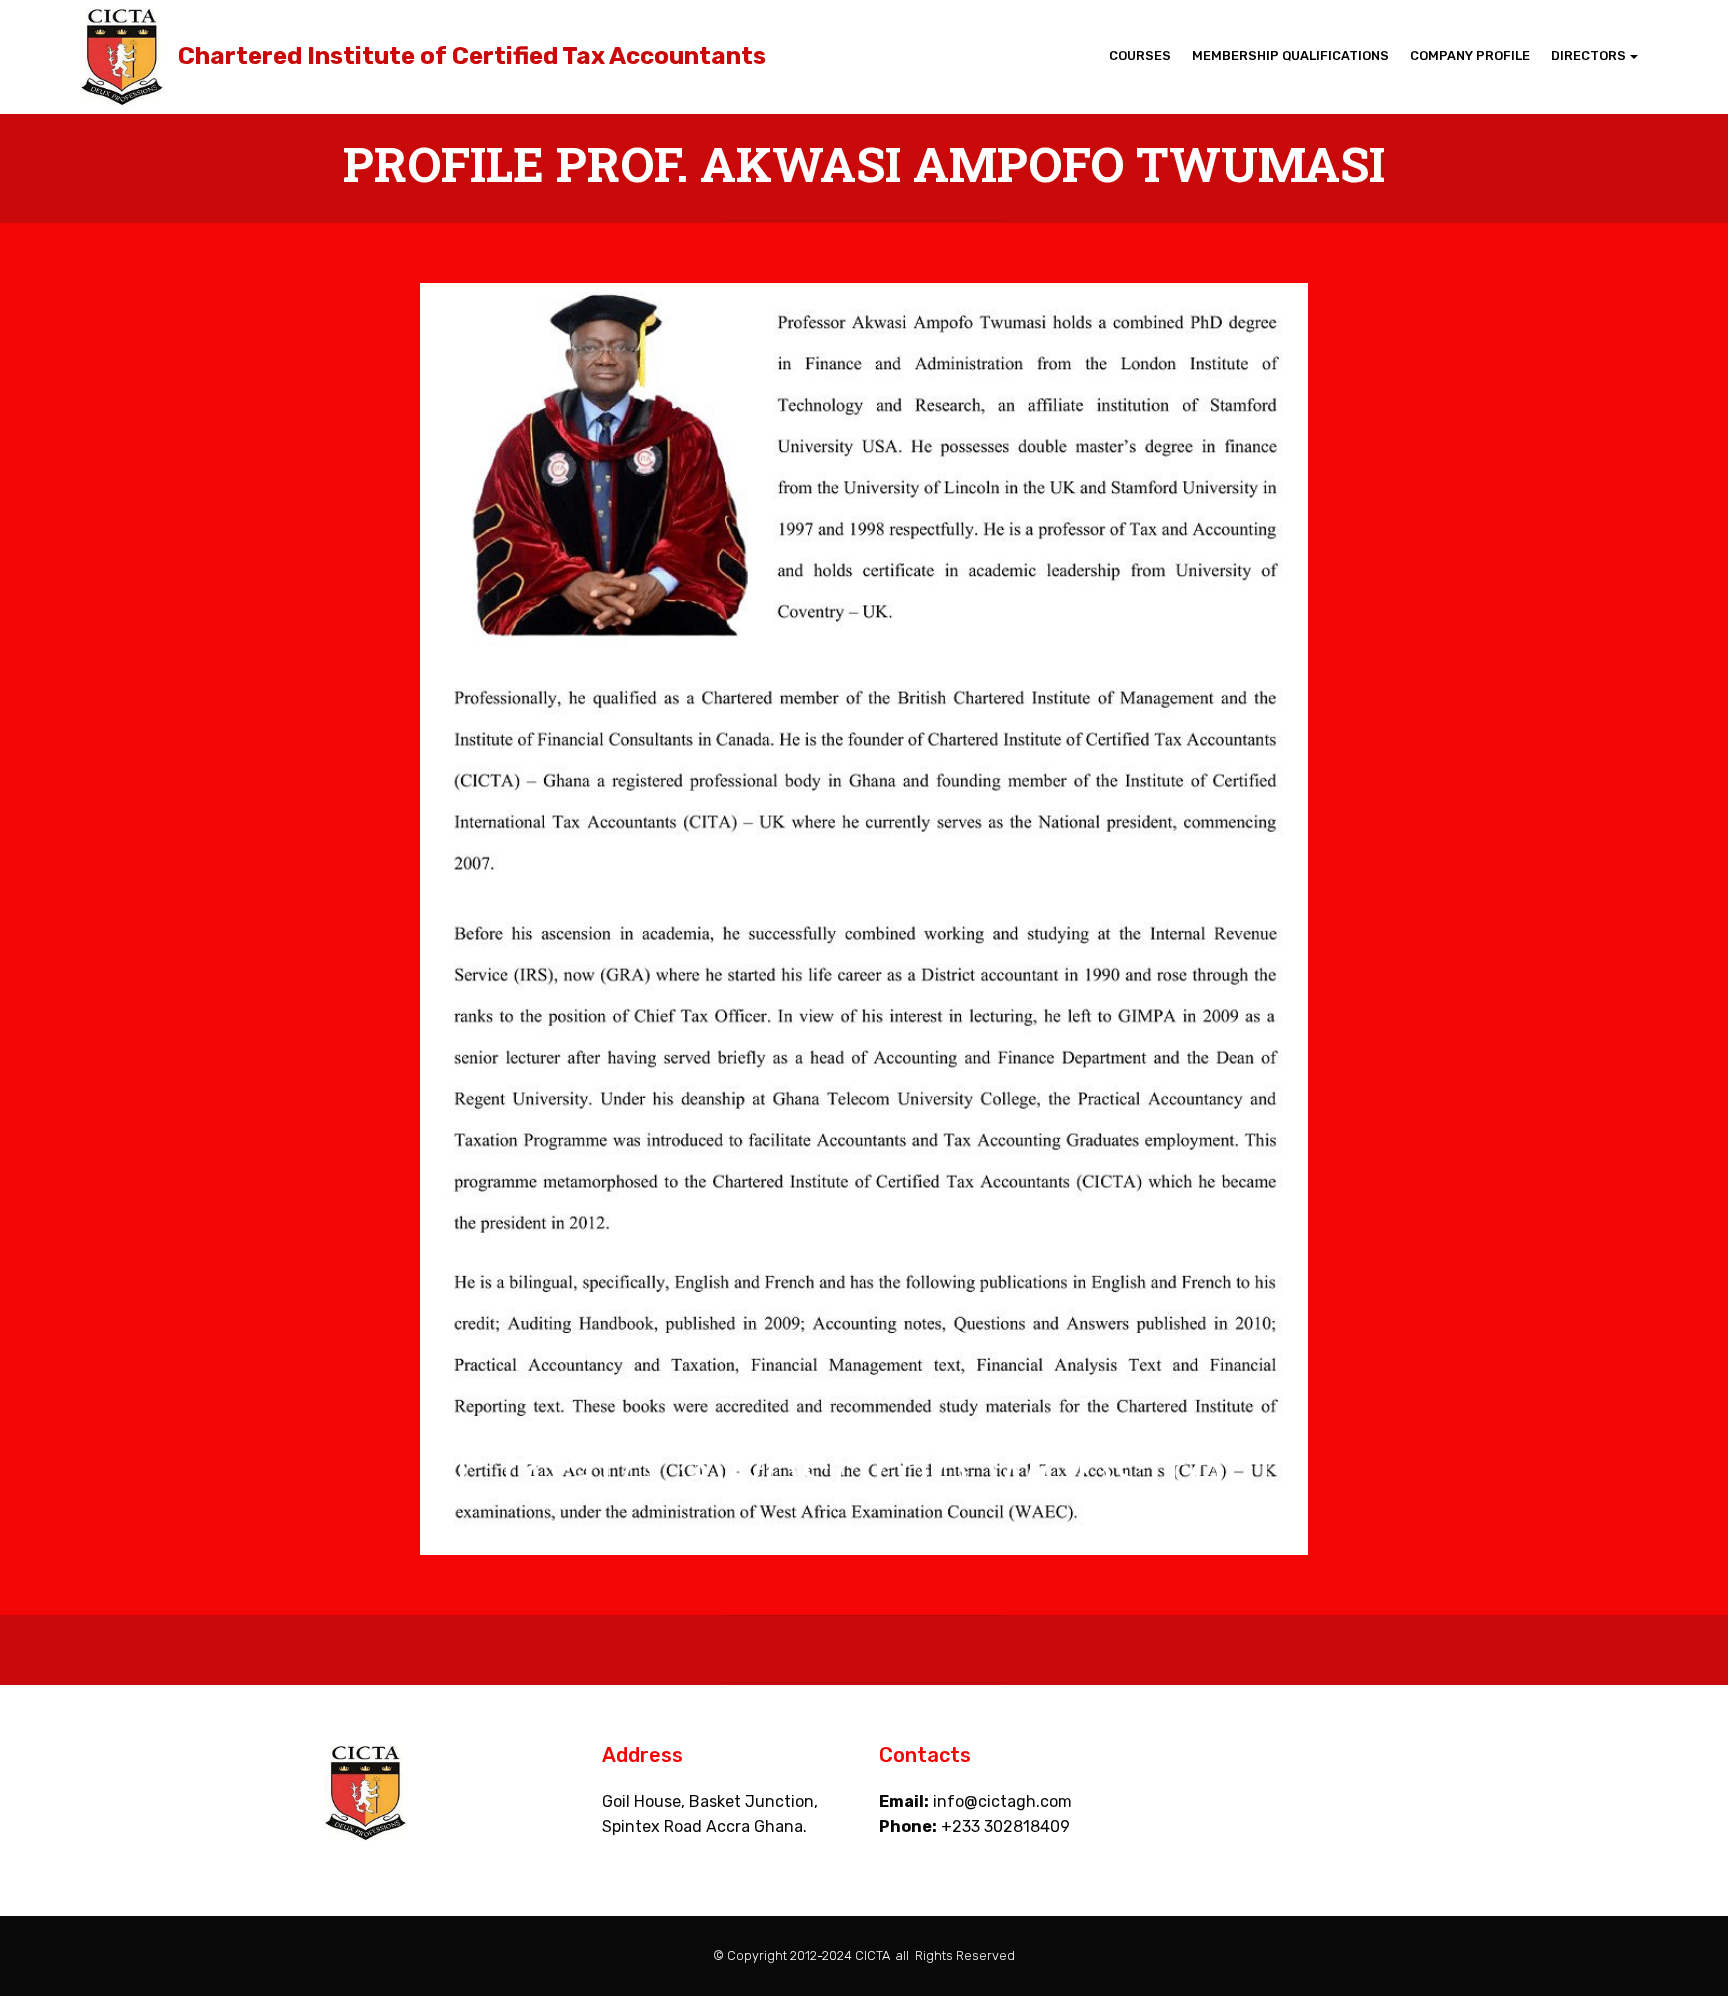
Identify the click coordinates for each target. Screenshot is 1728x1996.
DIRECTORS (1588, 55)
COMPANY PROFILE (1470, 55)
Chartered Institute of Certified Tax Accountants (472, 56)
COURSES (1140, 55)
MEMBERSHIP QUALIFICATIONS (1290, 55)
